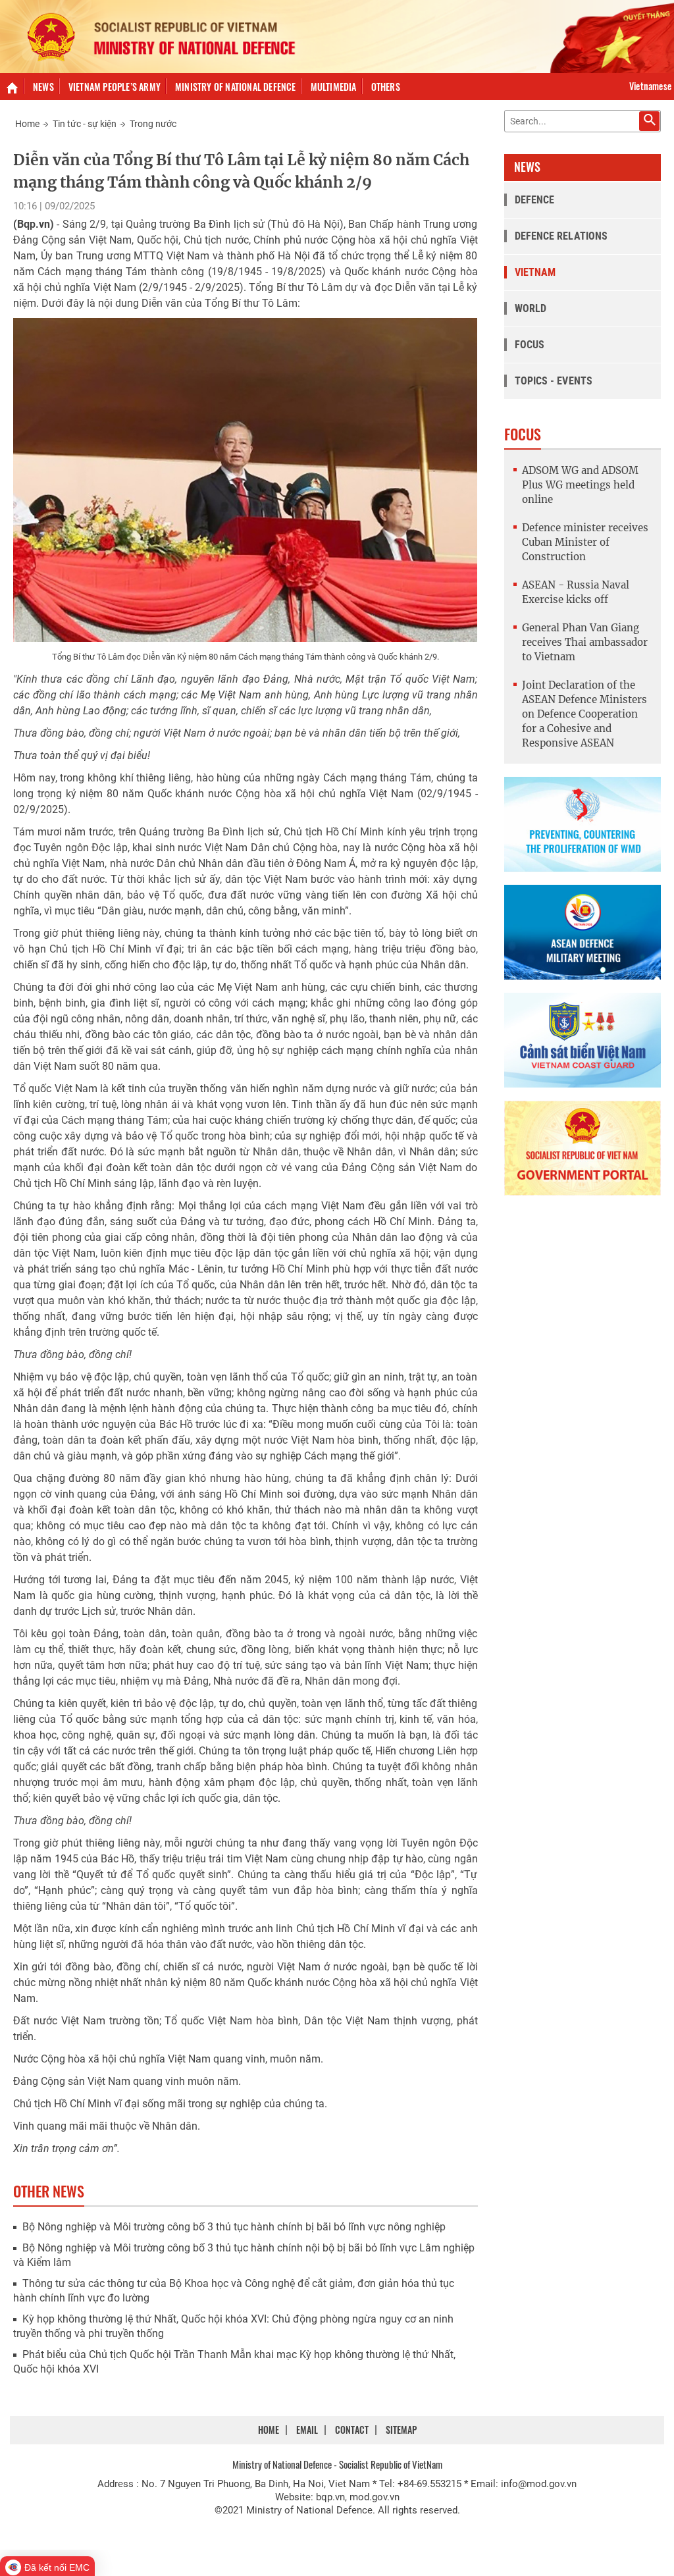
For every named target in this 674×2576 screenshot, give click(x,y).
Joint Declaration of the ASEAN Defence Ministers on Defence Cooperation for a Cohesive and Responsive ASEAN (584, 714)
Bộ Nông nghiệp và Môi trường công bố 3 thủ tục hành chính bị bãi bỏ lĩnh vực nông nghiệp (234, 2227)
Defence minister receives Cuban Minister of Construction (585, 542)
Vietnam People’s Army (115, 87)
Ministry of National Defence (236, 87)
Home (27, 124)
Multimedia (334, 87)
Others (386, 87)
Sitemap (401, 2430)
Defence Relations (561, 236)
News (43, 87)
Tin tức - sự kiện (85, 124)
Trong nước (153, 124)
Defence (535, 200)
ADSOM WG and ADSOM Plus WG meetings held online (580, 485)
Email (307, 2430)
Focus (530, 345)
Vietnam (535, 272)
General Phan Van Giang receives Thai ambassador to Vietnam (585, 642)
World (531, 308)
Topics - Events (554, 381)
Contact (352, 2430)
